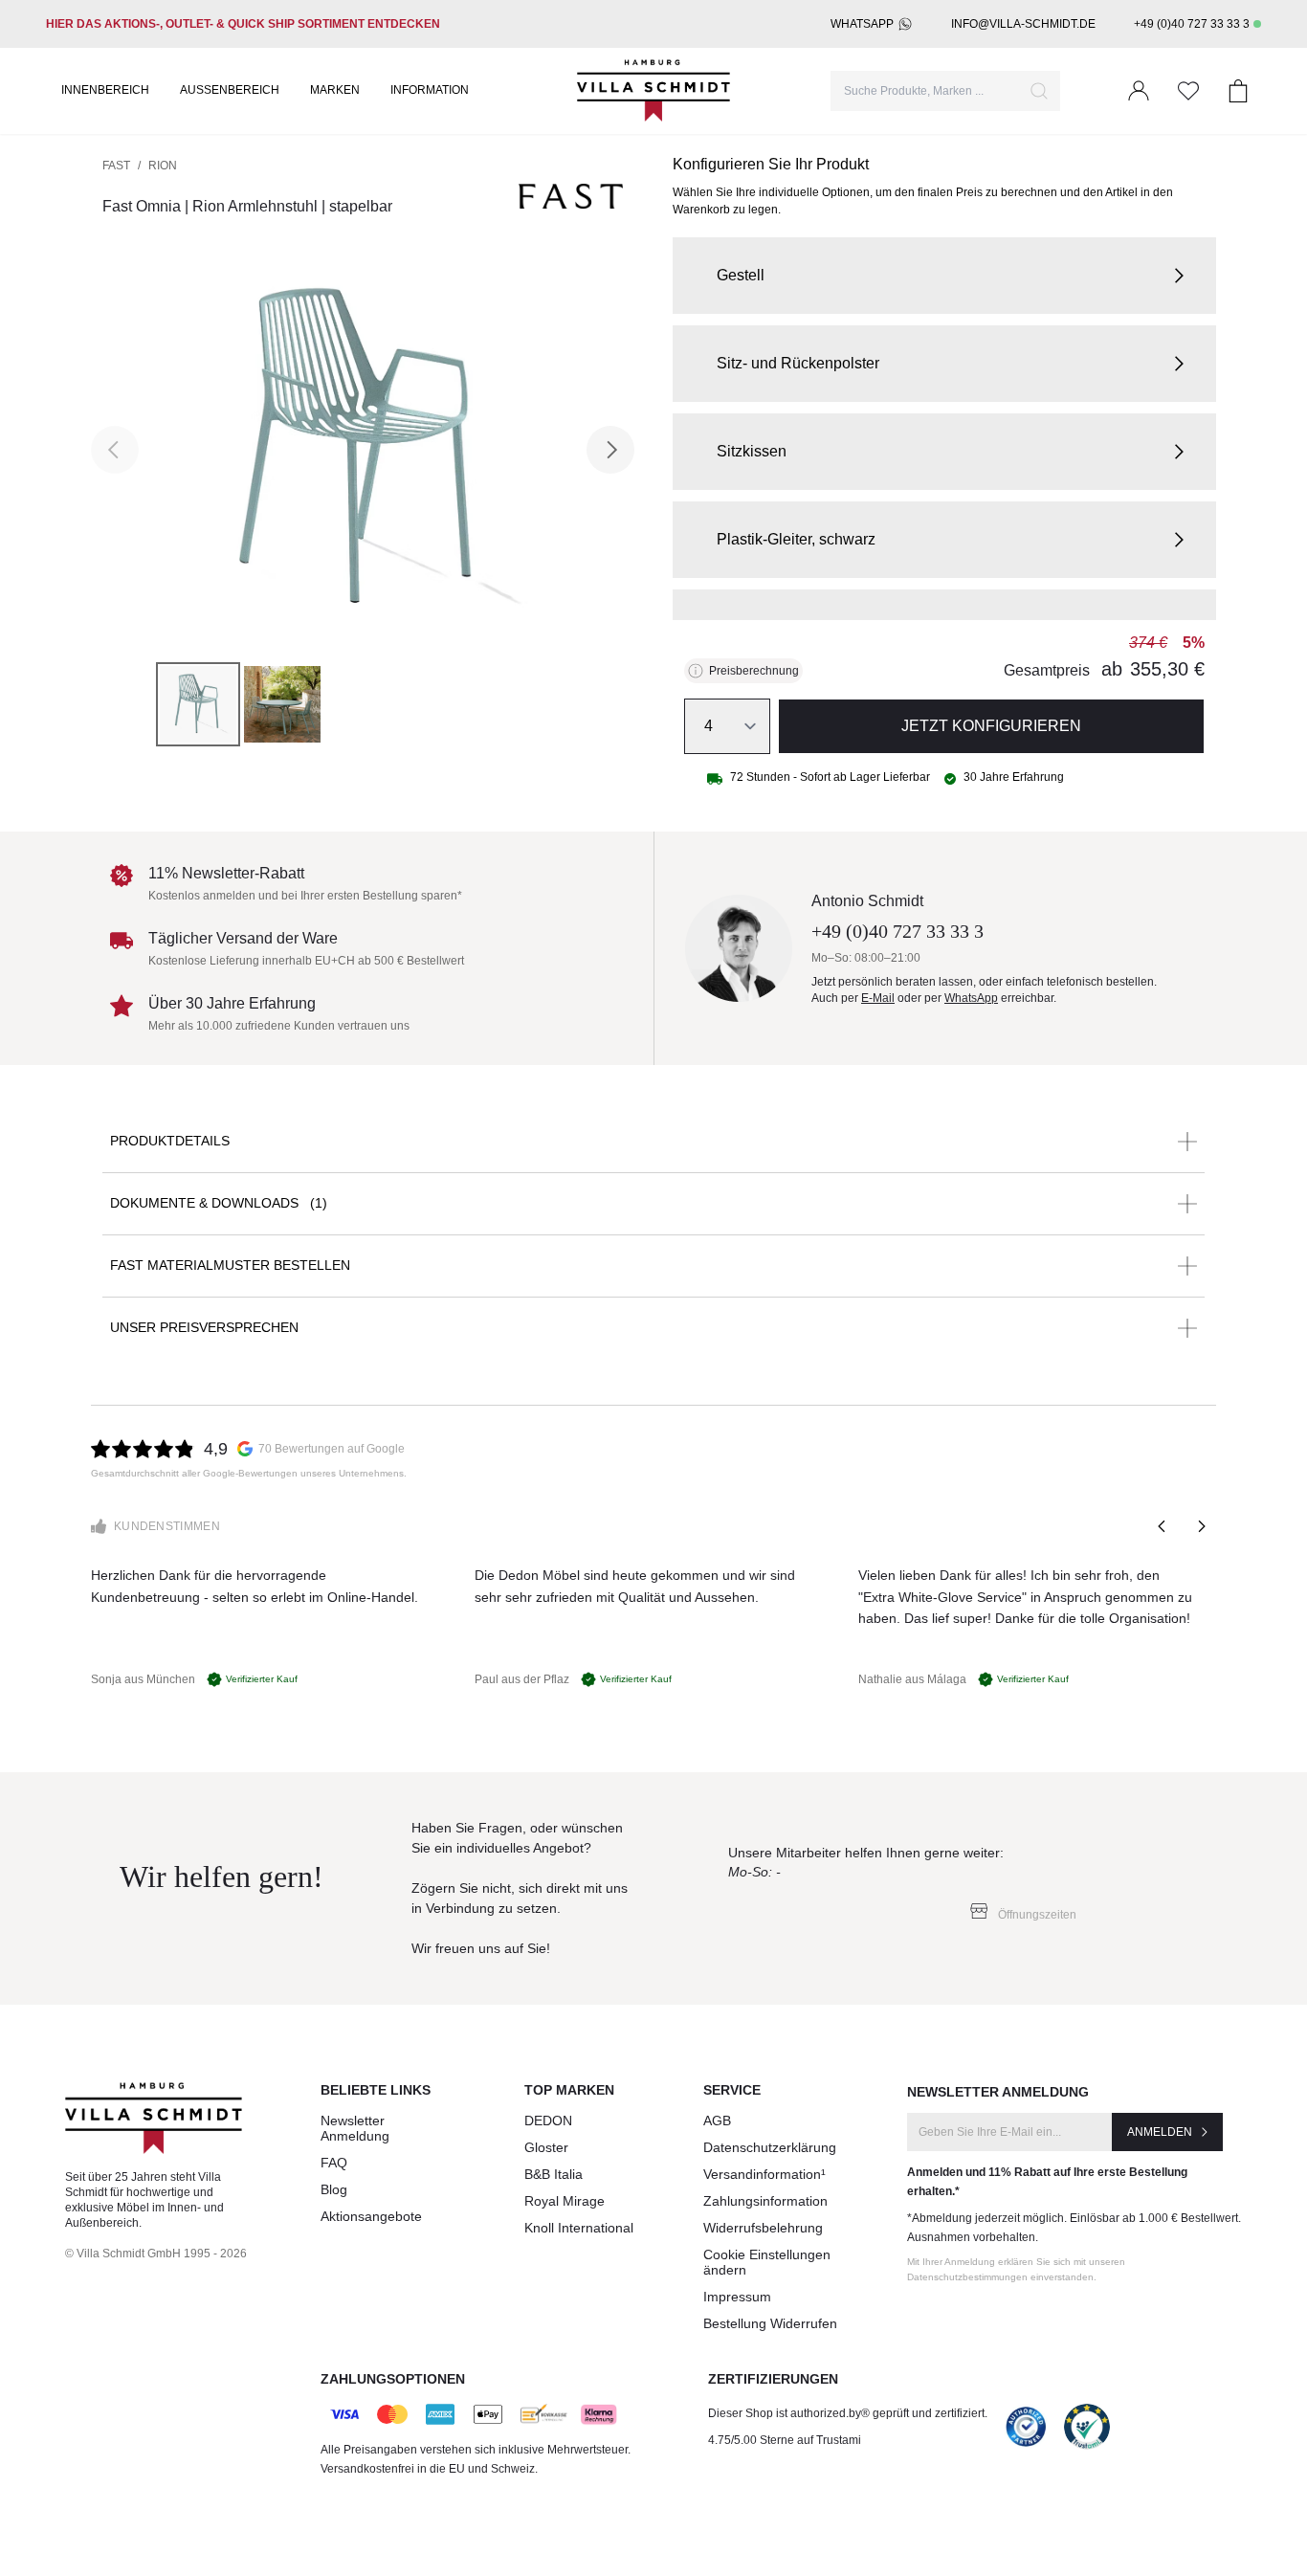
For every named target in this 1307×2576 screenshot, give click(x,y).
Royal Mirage (565, 2201)
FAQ (334, 2163)
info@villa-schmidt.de (1023, 24)
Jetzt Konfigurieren (991, 726)
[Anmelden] (1139, 91)
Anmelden (1160, 2132)
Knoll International (579, 2228)
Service (732, 2090)
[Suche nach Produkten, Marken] (1039, 91)
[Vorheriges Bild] (115, 450)
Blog (334, 2189)
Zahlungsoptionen (393, 2379)
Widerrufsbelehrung (763, 2228)
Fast (116, 166)
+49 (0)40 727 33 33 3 (1192, 24)
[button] (944, 276)
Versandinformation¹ (764, 2174)
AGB (717, 2121)
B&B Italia (554, 2174)
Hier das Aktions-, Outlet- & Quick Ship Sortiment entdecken (243, 24)
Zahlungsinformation (765, 2201)
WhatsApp (862, 24)
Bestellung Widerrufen (770, 2323)
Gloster (546, 2147)
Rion (163, 166)
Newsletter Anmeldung (355, 2128)
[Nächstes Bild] (610, 450)
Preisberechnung (754, 671)
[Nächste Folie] (1201, 1526)
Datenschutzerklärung (770, 2147)
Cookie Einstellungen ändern (767, 2262)
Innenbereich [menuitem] (105, 90)
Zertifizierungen (773, 2379)
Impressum (737, 2297)
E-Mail (878, 998)
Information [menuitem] (430, 90)
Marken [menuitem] (335, 90)
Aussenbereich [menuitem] (230, 90)
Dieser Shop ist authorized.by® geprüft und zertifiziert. (848, 2413)
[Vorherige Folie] (1163, 1526)
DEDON (548, 2121)
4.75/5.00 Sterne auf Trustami (785, 2440)
